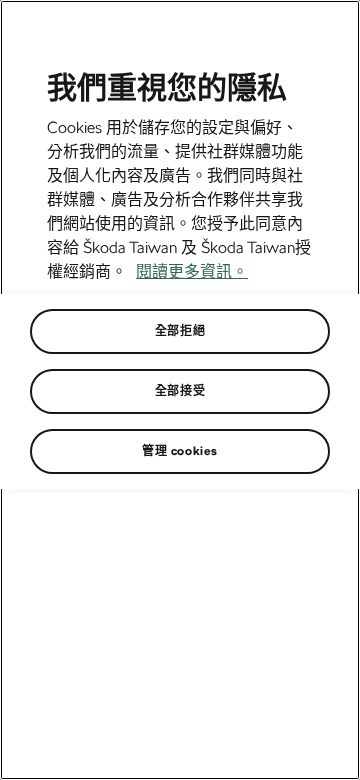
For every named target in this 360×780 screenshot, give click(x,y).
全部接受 (180, 391)
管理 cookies (180, 451)
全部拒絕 (180, 331)
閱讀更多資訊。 (192, 271)
